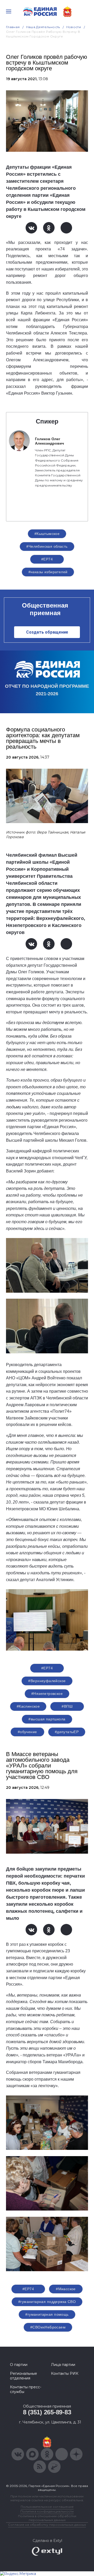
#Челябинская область (47, 546)
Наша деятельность (43, 27)
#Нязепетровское (47, 1694)
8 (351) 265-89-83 (47, 2412)
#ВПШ (67, 1706)
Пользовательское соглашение (47, 2507)
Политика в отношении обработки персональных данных (47, 2518)
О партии (19, 2365)
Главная (13, 27)
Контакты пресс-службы (26, 2389)
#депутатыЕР (67, 1732)
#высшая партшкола (47, 1719)
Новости (74, 27)
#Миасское (66, 2289)
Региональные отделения (23, 2376)
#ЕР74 (47, 559)
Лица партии (63, 2365)
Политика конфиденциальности (47, 2511)
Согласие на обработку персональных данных (47, 2525)
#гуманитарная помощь (47, 2314)
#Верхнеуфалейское (47, 1681)
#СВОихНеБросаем (48, 2327)
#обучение (27, 1732)
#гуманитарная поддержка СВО (47, 2302)
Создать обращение (47, 632)
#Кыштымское (47, 534)
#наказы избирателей (48, 572)
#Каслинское (28, 1706)
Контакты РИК (65, 2373)
